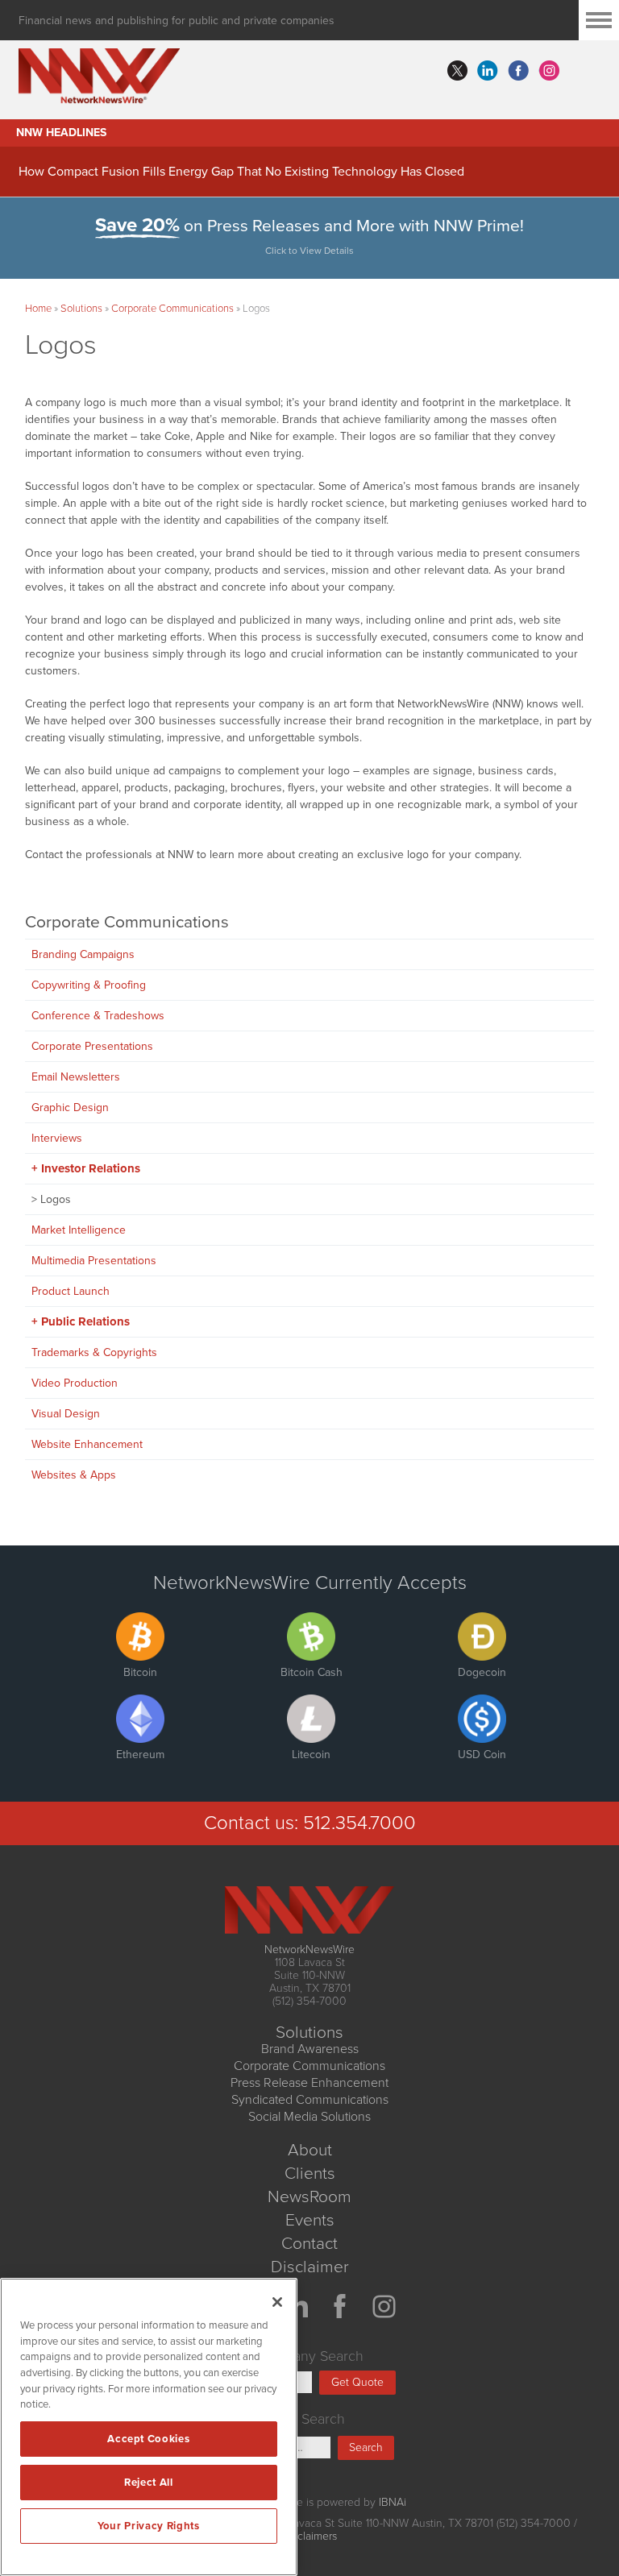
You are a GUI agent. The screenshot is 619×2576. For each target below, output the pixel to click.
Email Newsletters (76, 1077)
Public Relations (85, 1321)
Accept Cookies (148, 2439)
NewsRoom (309, 2197)
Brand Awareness (310, 2049)
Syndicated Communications (310, 2100)
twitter (457, 71)
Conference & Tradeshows (98, 1016)
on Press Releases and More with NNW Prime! (309, 236)
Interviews (57, 1138)
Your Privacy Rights (148, 2526)
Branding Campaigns (83, 954)
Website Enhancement (87, 1444)
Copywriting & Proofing (89, 985)
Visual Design (66, 1414)
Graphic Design (70, 1108)
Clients (310, 2174)
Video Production (75, 1383)
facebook (518, 71)
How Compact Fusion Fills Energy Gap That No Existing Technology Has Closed (241, 172)
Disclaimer (310, 2267)
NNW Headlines (61, 133)
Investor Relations (91, 1168)
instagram (549, 71)
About (310, 2150)
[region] (149, 2427)
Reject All (149, 2483)
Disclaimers (309, 2536)
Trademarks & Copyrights (94, 1352)
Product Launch (71, 1291)
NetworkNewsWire (309, 1950)
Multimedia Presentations (94, 1261)
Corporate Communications (172, 309)
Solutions (81, 309)
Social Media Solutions (309, 2117)
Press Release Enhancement (309, 2083)
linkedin (488, 71)
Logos (56, 1199)
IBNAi (393, 2502)
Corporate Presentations (92, 1046)
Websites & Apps (74, 1475)
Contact (309, 2244)
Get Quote (357, 2382)
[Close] (277, 2302)
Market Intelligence (79, 1230)
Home (38, 309)
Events (310, 2220)
